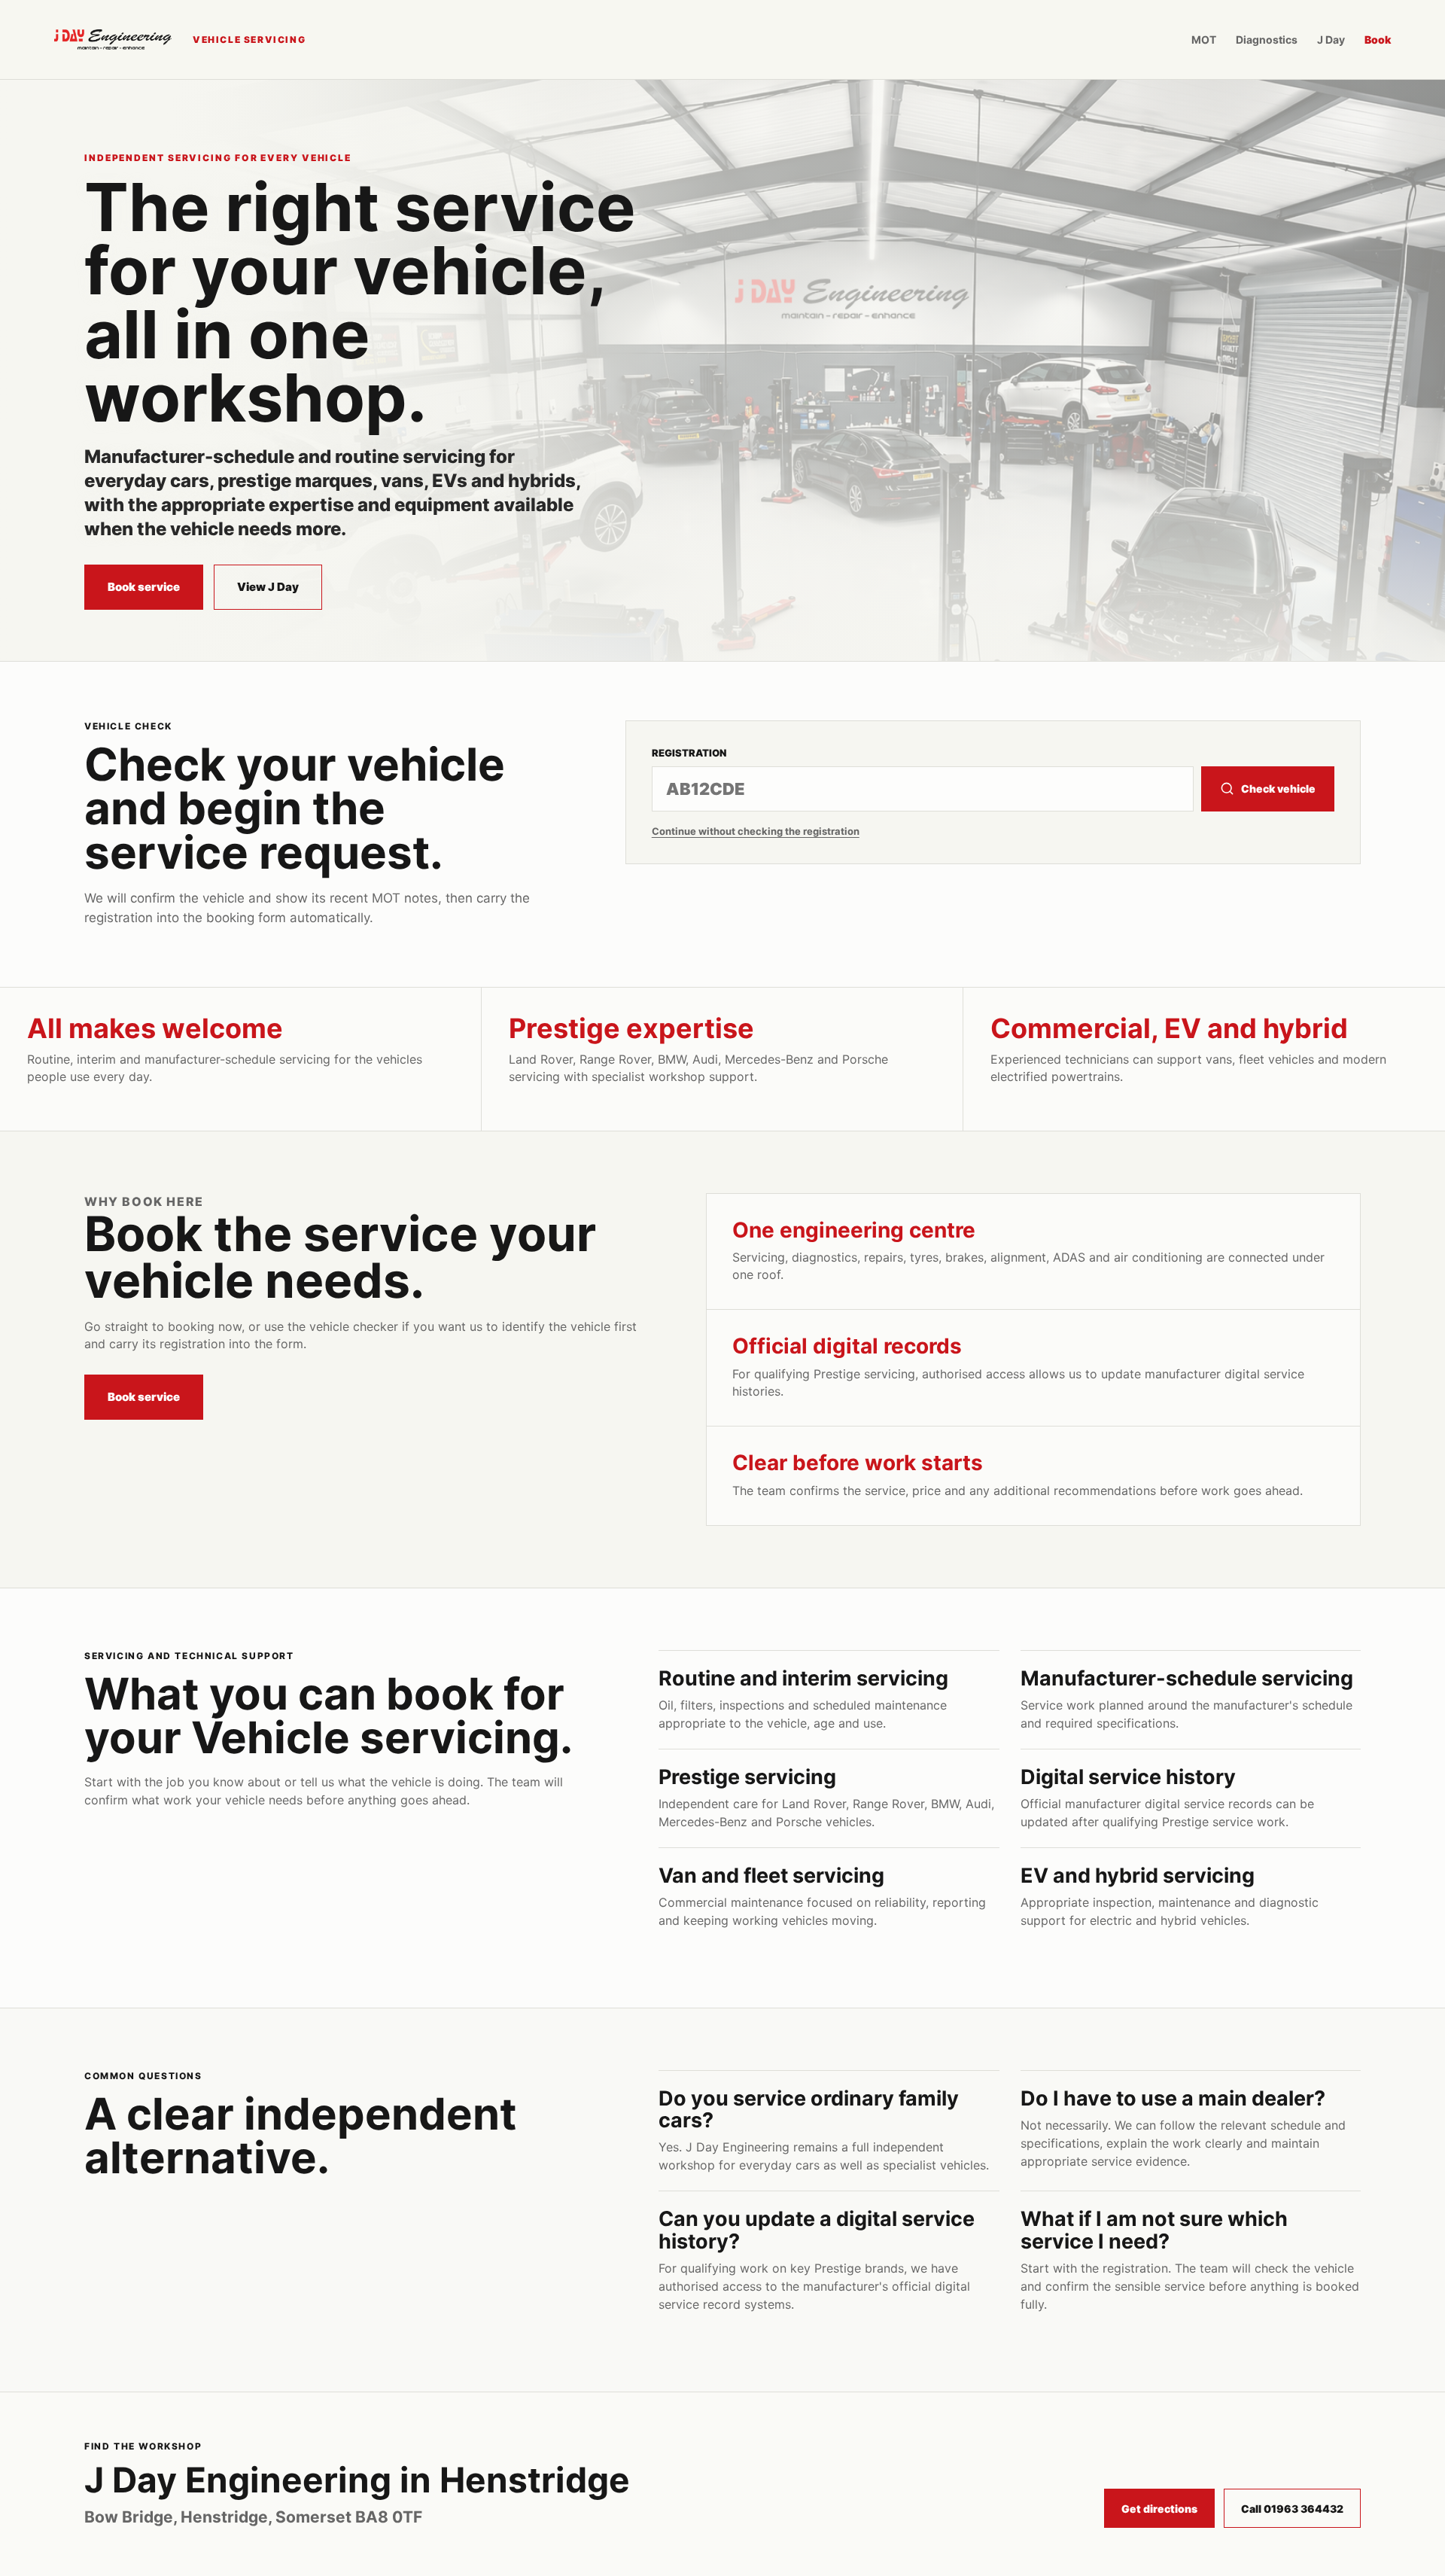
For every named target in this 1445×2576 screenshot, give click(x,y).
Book (1378, 40)
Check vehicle (1278, 789)
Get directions (1159, 2509)
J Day (1331, 40)
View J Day (268, 587)
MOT (1204, 40)
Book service (144, 587)
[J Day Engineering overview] (113, 40)
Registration (689, 753)
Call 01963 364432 (1292, 2509)
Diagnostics (1267, 40)
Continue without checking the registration (756, 831)
